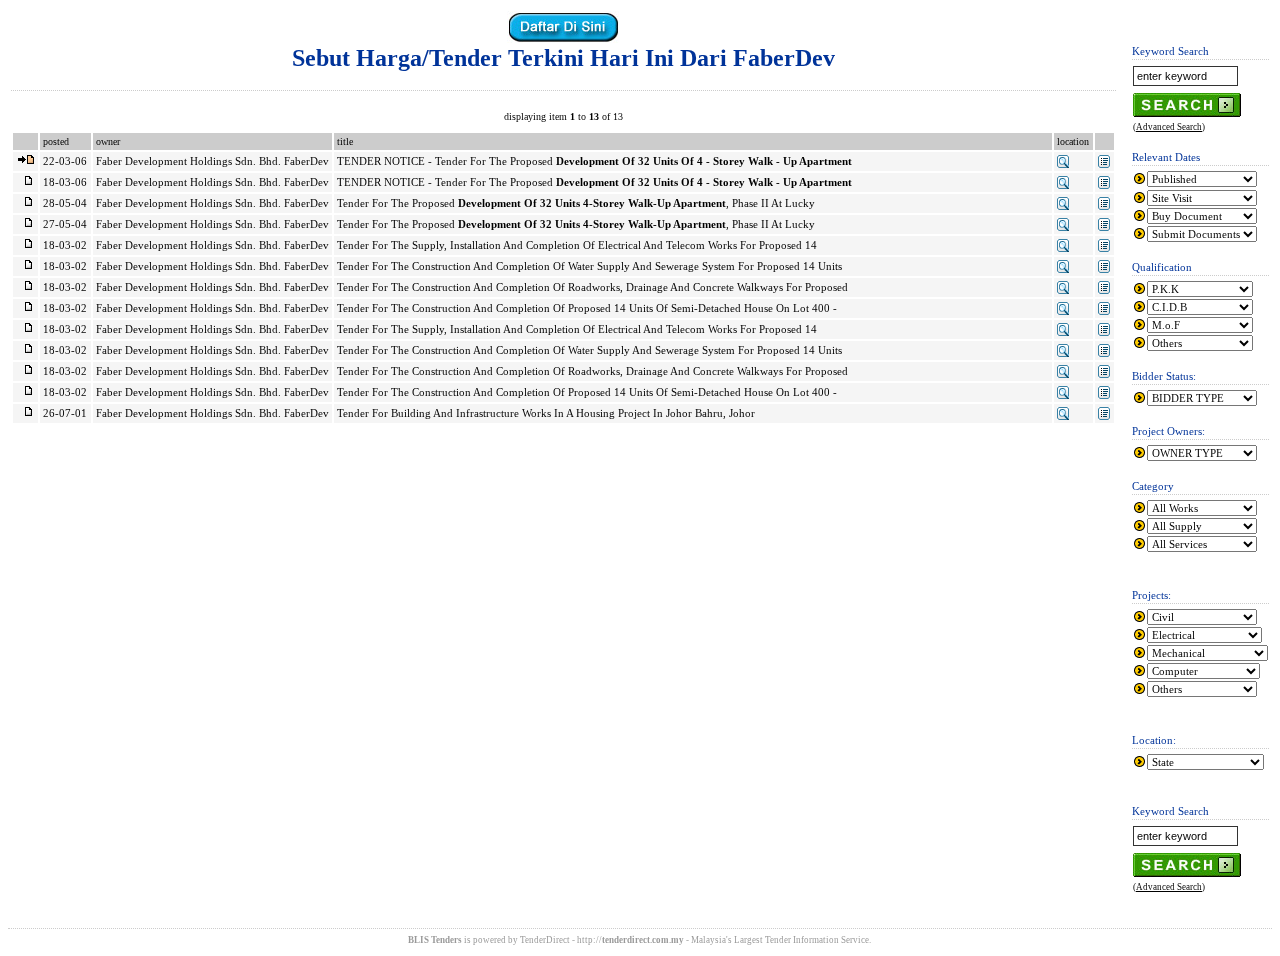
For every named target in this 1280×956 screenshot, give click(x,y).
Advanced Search (1169, 127)
